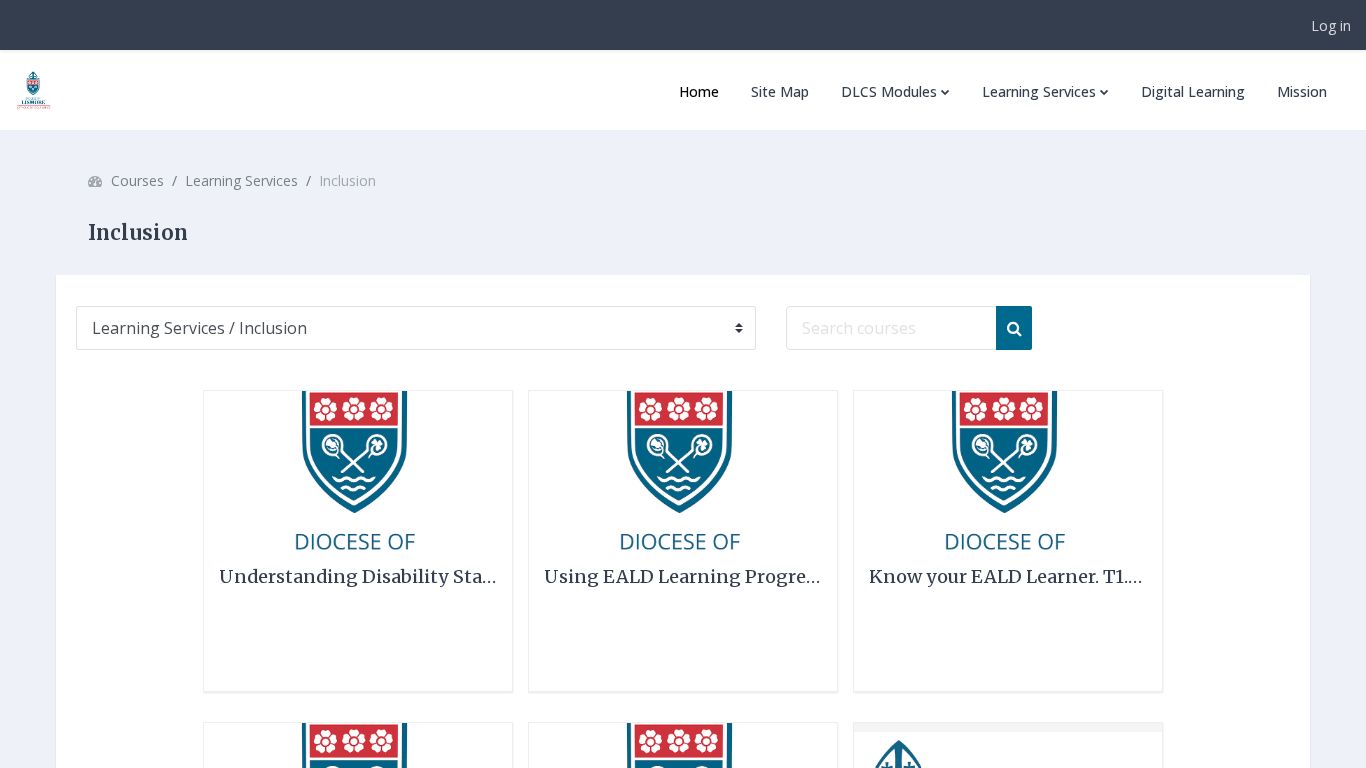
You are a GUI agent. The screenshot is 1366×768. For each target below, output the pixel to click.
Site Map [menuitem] (780, 91)
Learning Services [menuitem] (1039, 91)
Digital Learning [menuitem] (1193, 91)
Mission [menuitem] (1302, 91)
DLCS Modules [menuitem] (889, 91)
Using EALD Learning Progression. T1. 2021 (737, 576)
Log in (1331, 25)
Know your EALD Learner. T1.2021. (1020, 576)
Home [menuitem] (699, 91)
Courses (137, 180)
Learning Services (241, 180)
